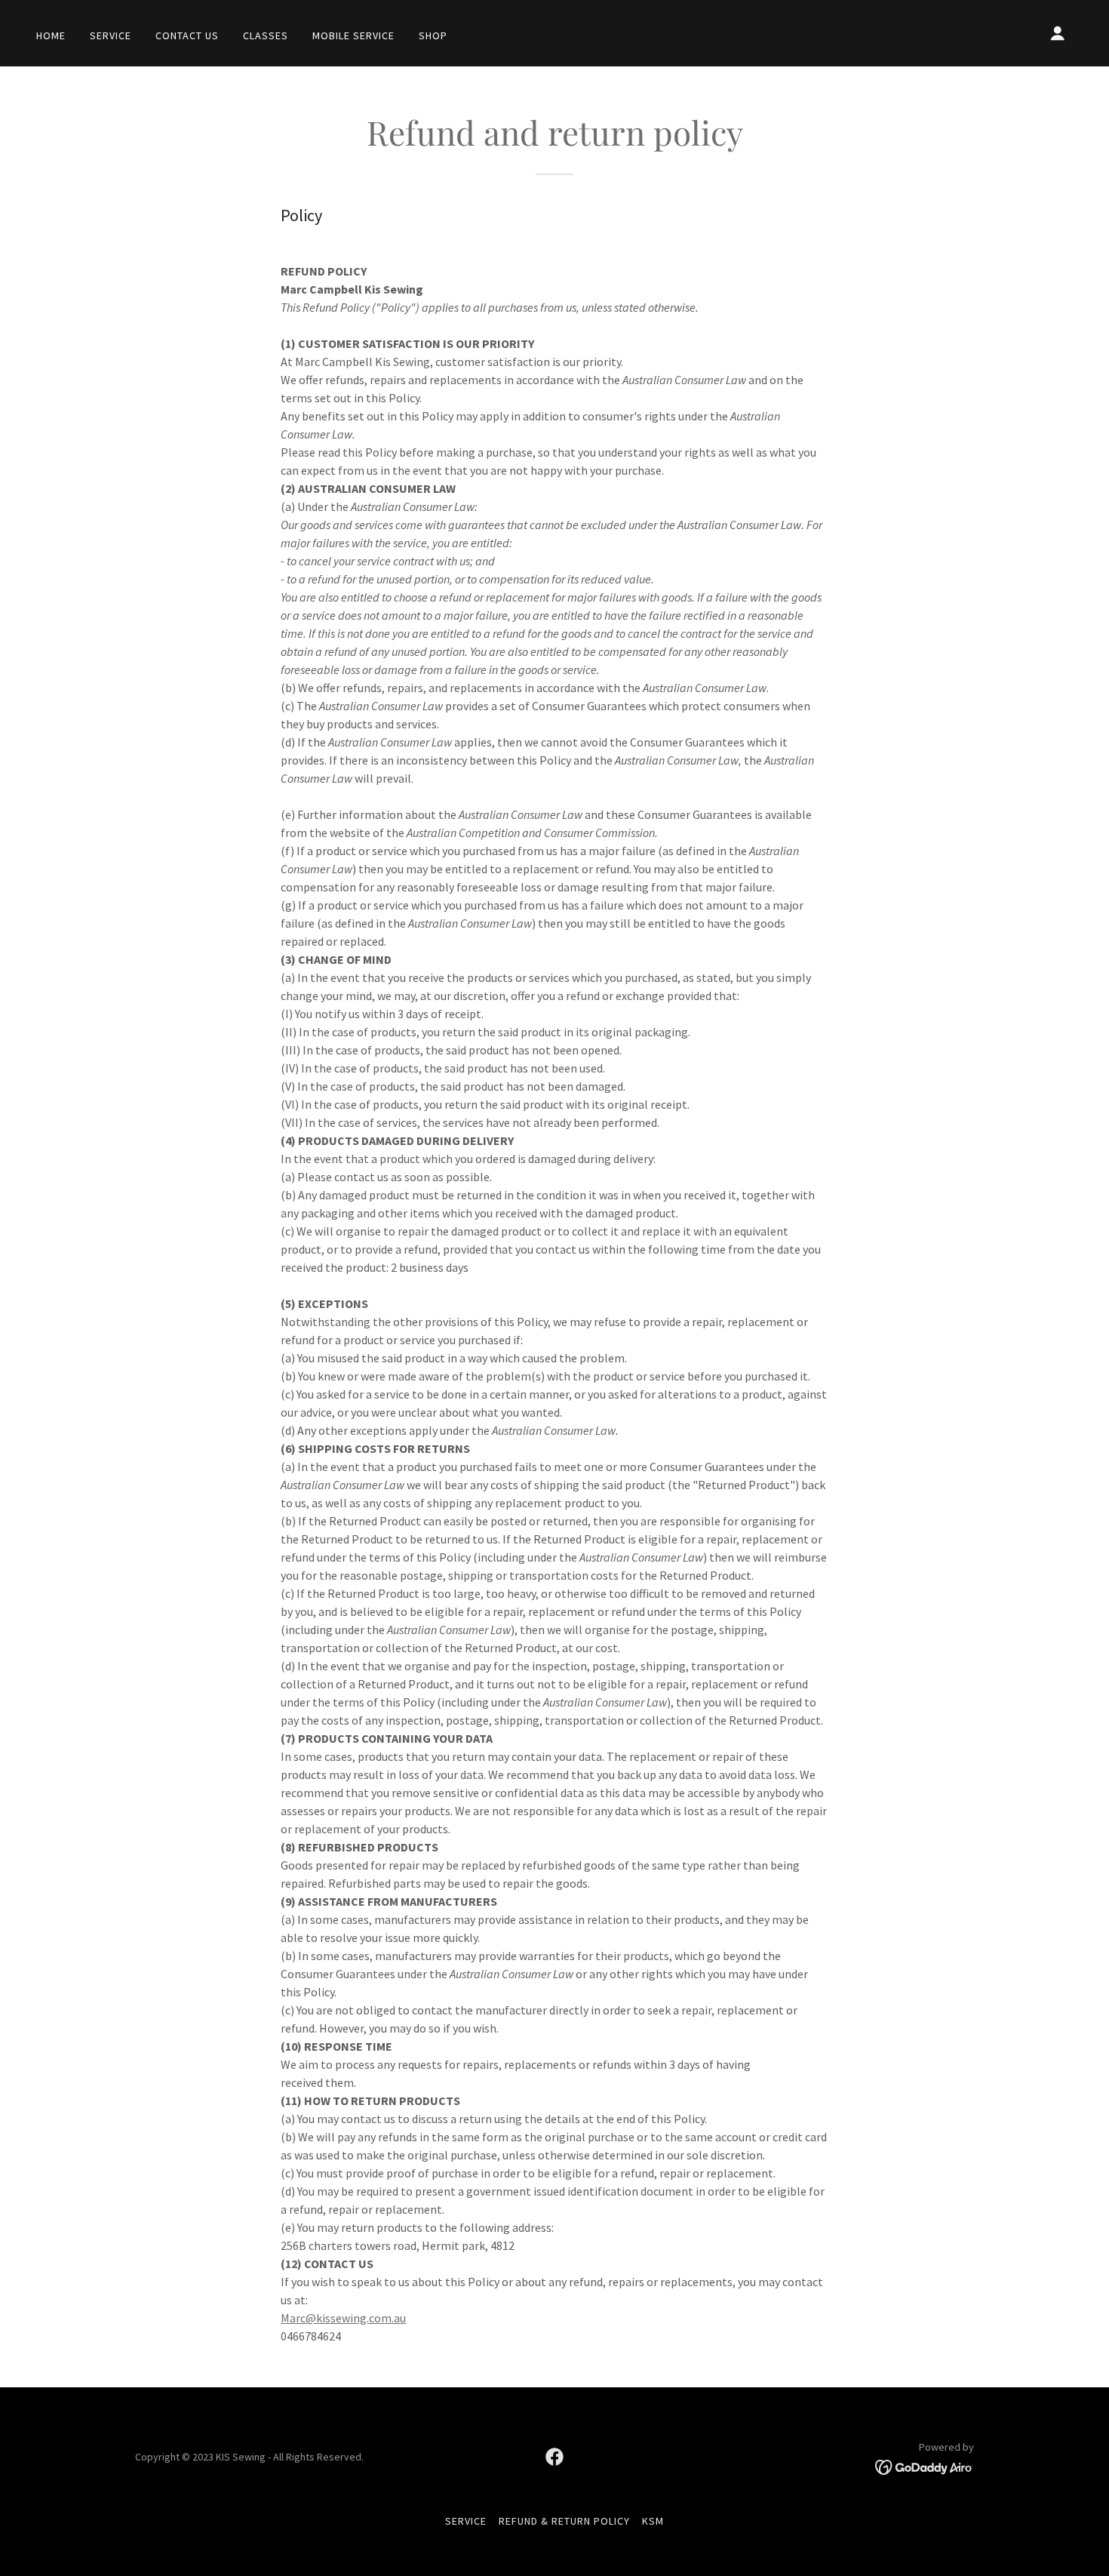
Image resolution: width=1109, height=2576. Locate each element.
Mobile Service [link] (353, 35)
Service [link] (111, 35)
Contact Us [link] (187, 35)
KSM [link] (653, 2521)
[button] (1058, 33)
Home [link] (51, 35)
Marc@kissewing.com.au (343, 2318)
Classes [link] (266, 35)
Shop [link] (433, 35)
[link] (554, 2457)
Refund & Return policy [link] (564, 2521)
